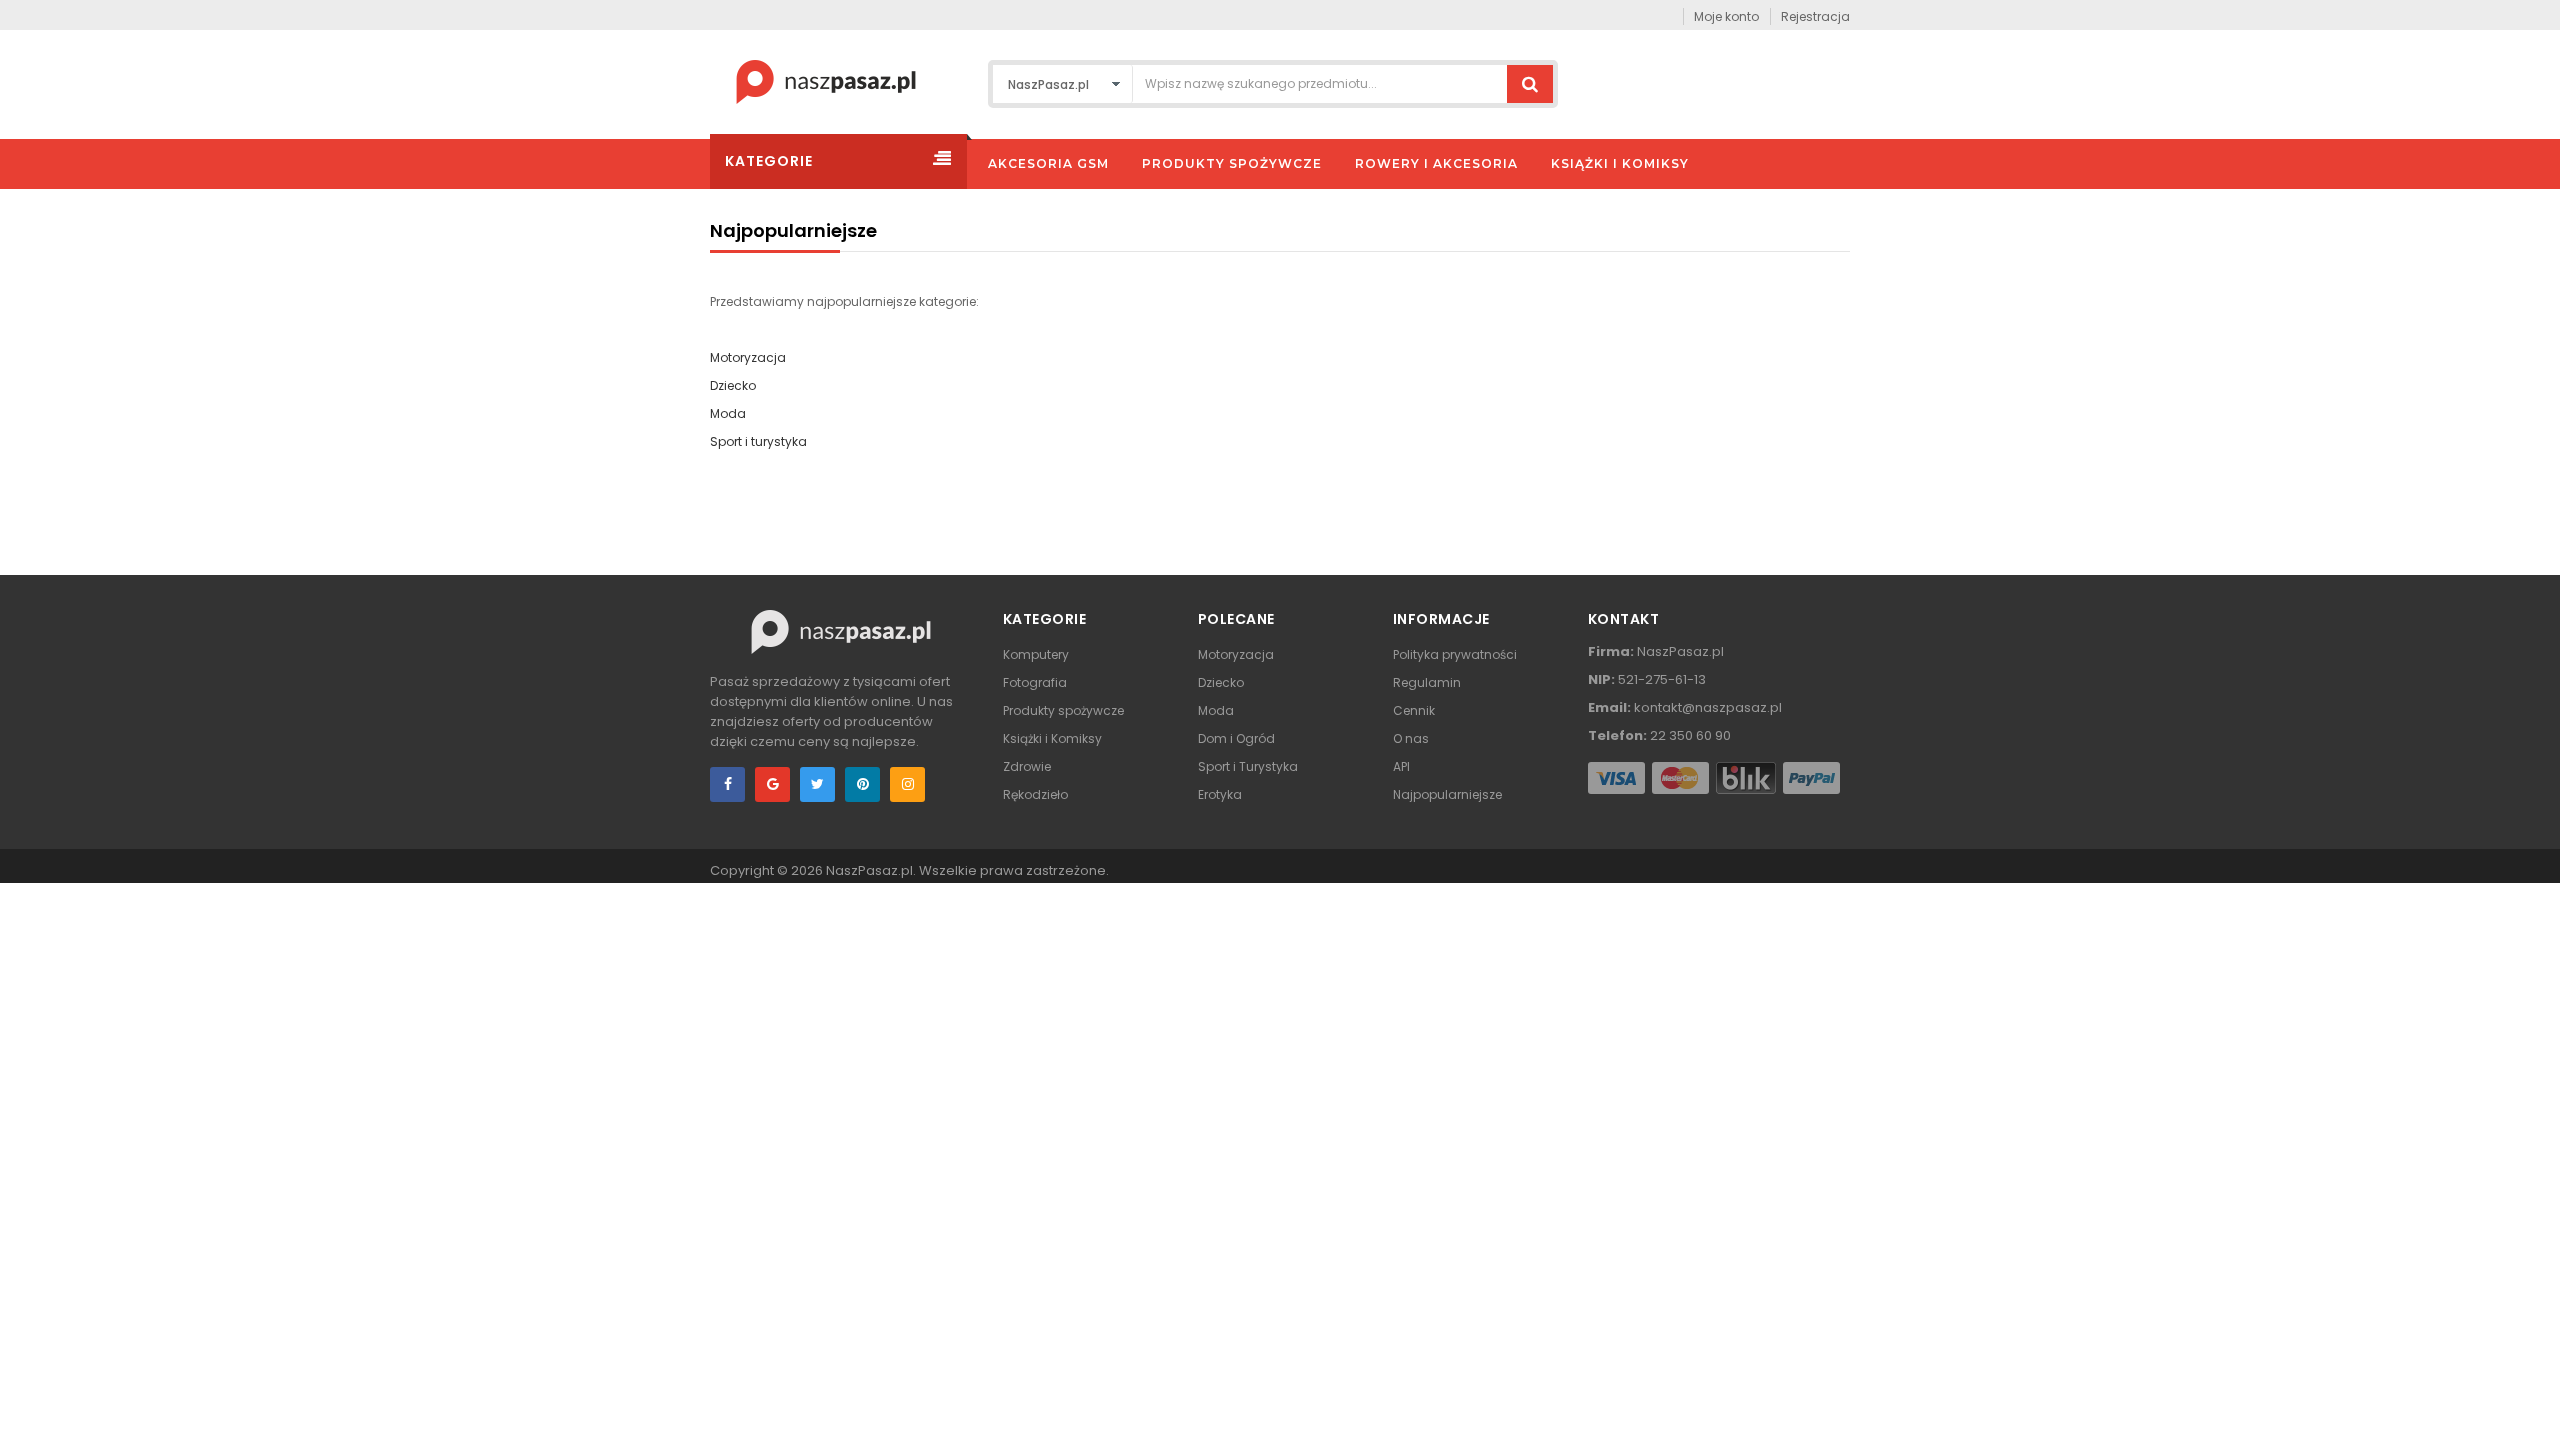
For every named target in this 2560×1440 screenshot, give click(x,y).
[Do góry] (2539, 1404)
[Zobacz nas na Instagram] (907, 784)
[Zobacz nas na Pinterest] (862, 784)
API (1401, 766)
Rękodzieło (1035, 794)
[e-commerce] (826, 80)
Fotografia (1035, 682)
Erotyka (1220, 794)
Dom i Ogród (1236, 738)
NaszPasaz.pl (869, 870)
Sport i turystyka (758, 441)
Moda (728, 413)
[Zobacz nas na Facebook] (727, 784)
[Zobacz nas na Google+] (772, 784)
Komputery (1036, 654)
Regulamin (1427, 682)
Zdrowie (1027, 766)
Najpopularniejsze (1447, 794)
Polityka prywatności (1455, 654)
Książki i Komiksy (1052, 738)
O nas (1411, 738)
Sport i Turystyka (1248, 766)
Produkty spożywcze (1063, 710)
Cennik (1414, 710)
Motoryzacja (748, 357)
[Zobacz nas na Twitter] (817, 784)
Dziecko (733, 385)
